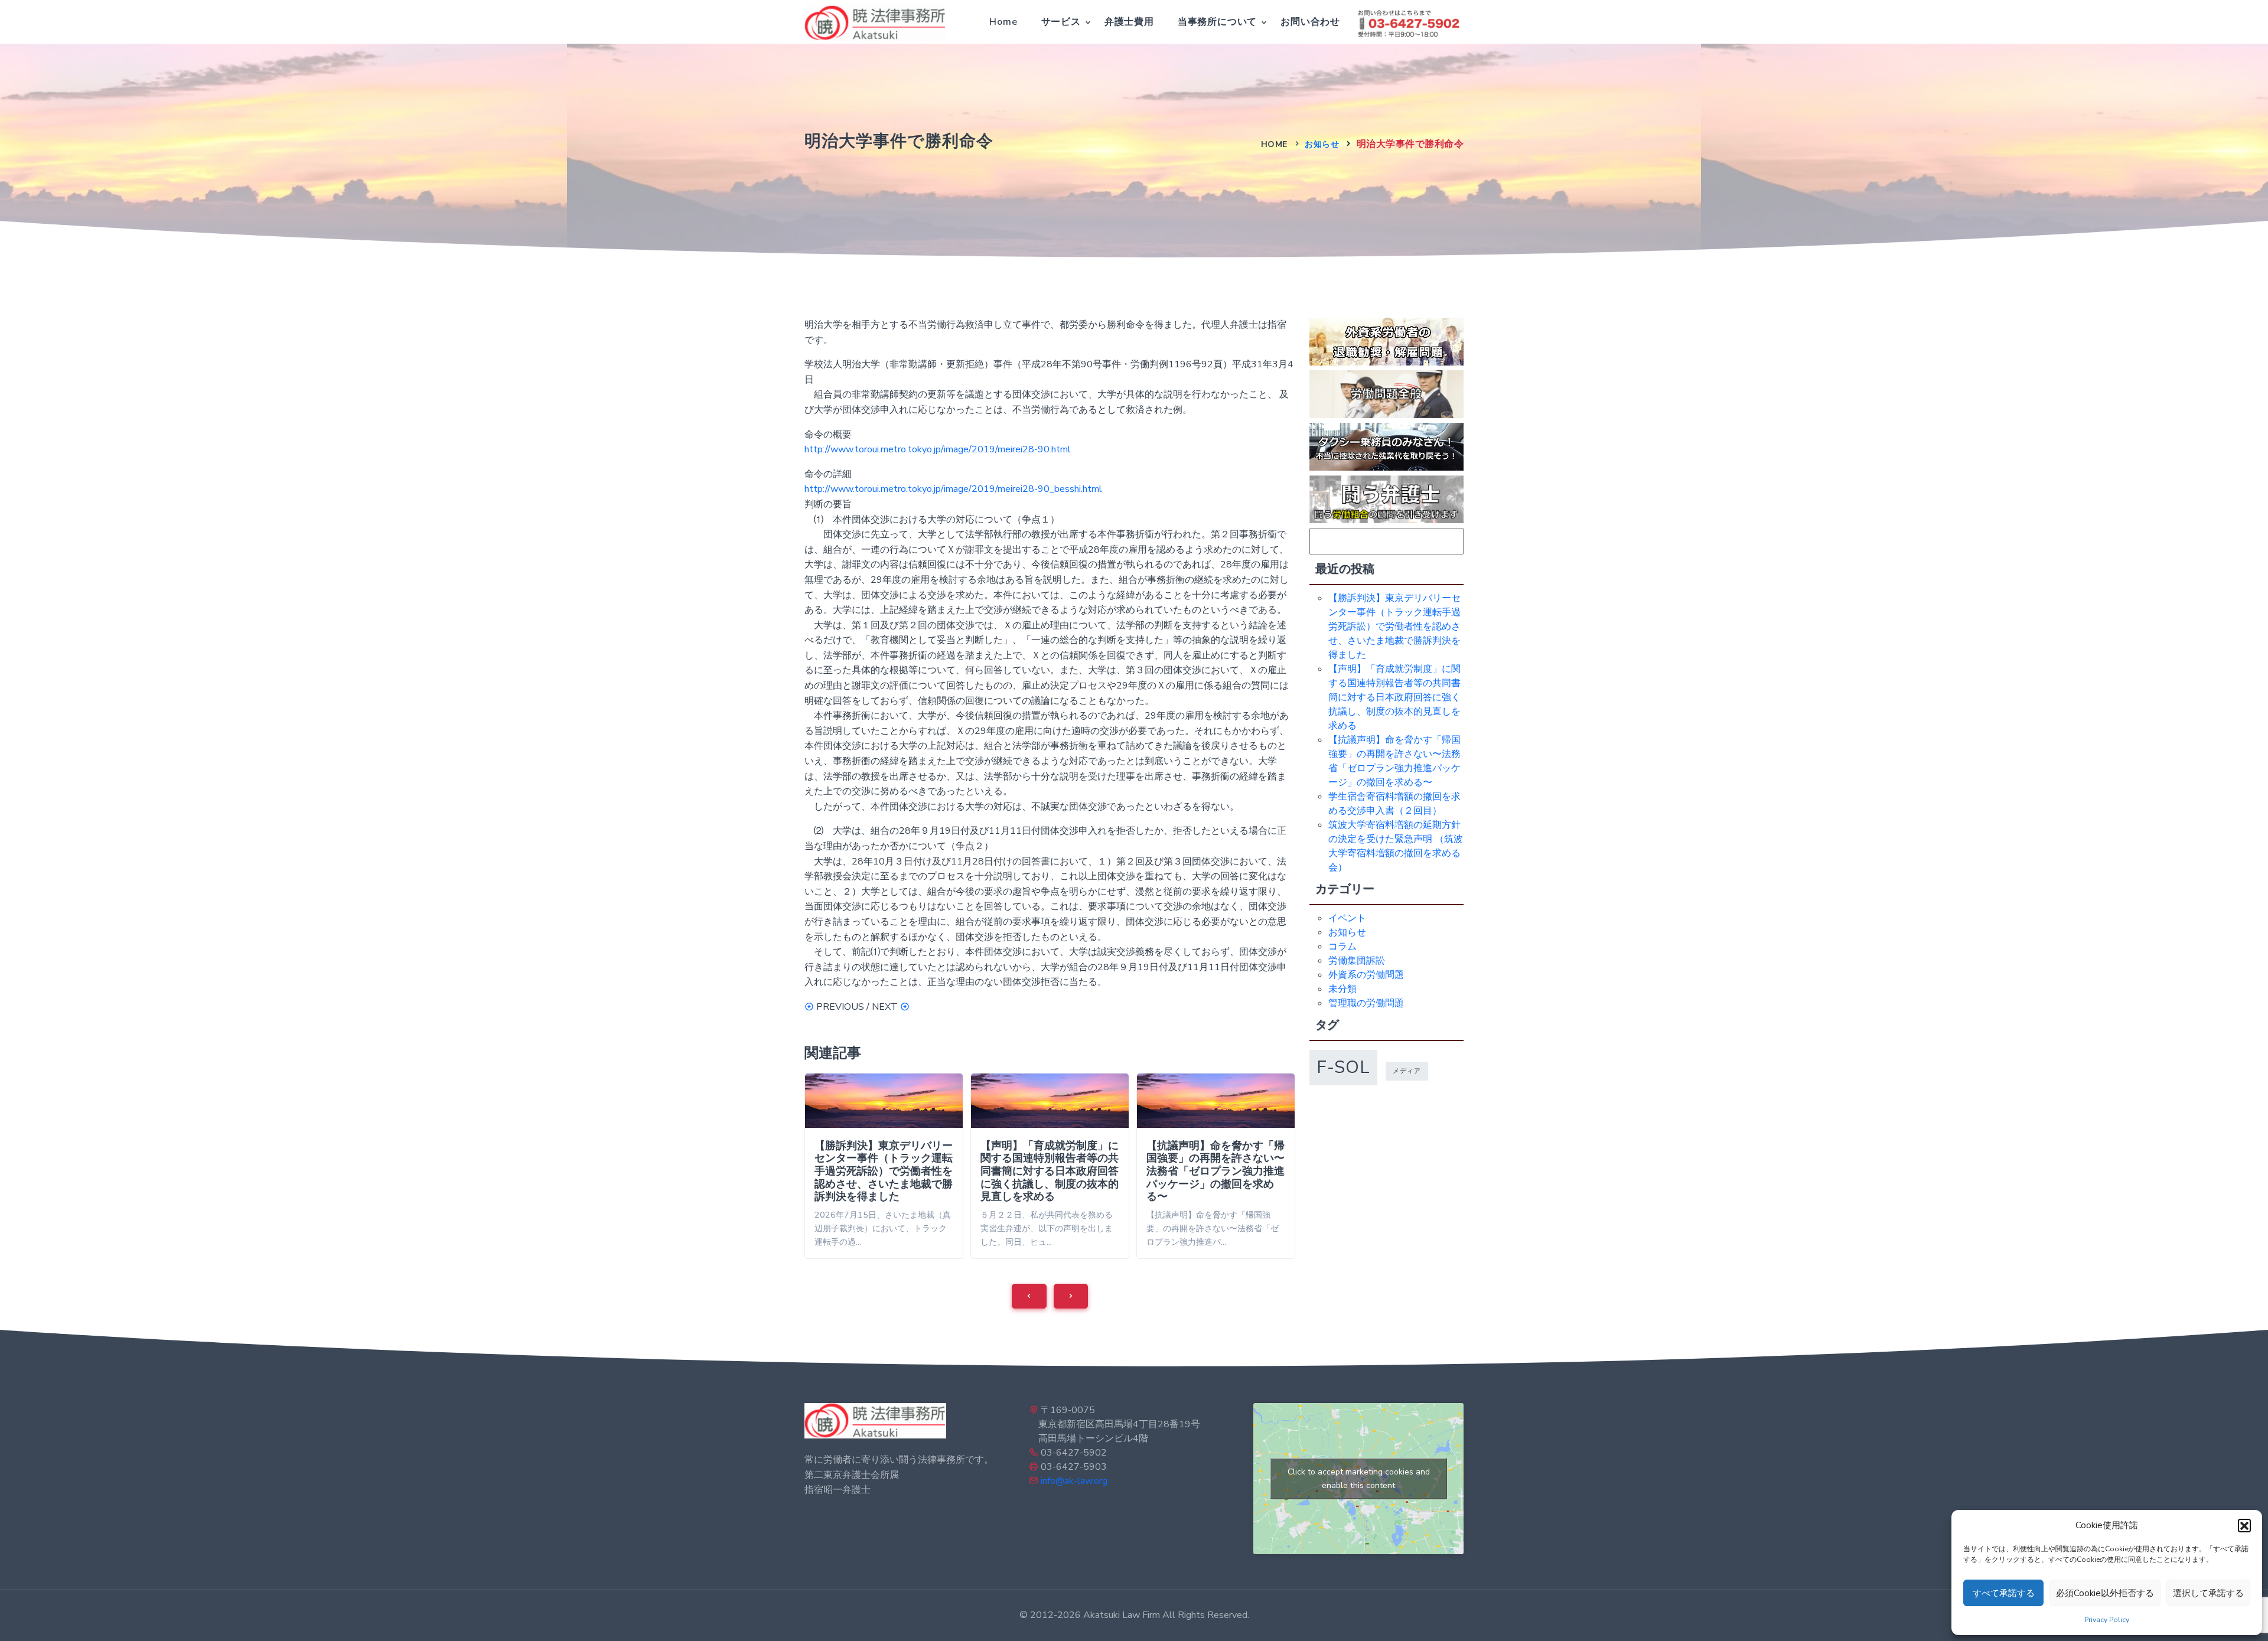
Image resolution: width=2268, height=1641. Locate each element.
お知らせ (1322, 144)
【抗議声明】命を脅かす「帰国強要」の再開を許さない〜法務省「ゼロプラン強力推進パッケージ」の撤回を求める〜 (1216, 1171)
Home (1003, 22)
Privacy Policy (2107, 1620)
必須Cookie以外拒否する (2105, 1593)
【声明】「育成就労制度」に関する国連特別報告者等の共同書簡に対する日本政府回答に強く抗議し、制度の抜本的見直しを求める (1050, 1171)
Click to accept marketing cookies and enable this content (1359, 1479)
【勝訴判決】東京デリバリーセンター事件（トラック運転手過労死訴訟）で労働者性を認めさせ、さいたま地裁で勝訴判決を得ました (884, 1171)
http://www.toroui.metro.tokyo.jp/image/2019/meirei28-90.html (938, 449)
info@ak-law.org (1074, 1481)
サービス (1061, 22)
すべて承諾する (2004, 1593)
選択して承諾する (2208, 1593)
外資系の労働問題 (1366, 975)
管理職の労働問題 (1366, 1003)
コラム (1342, 947)
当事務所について (1217, 22)
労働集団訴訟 (1357, 961)
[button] (2244, 1525)
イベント (1347, 918)
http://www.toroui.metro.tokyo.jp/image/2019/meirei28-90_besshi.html (953, 489)
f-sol (1343, 1067)
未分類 (1342, 989)
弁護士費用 (1129, 22)
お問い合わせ (1310, 22)
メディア (1407, 1071)
